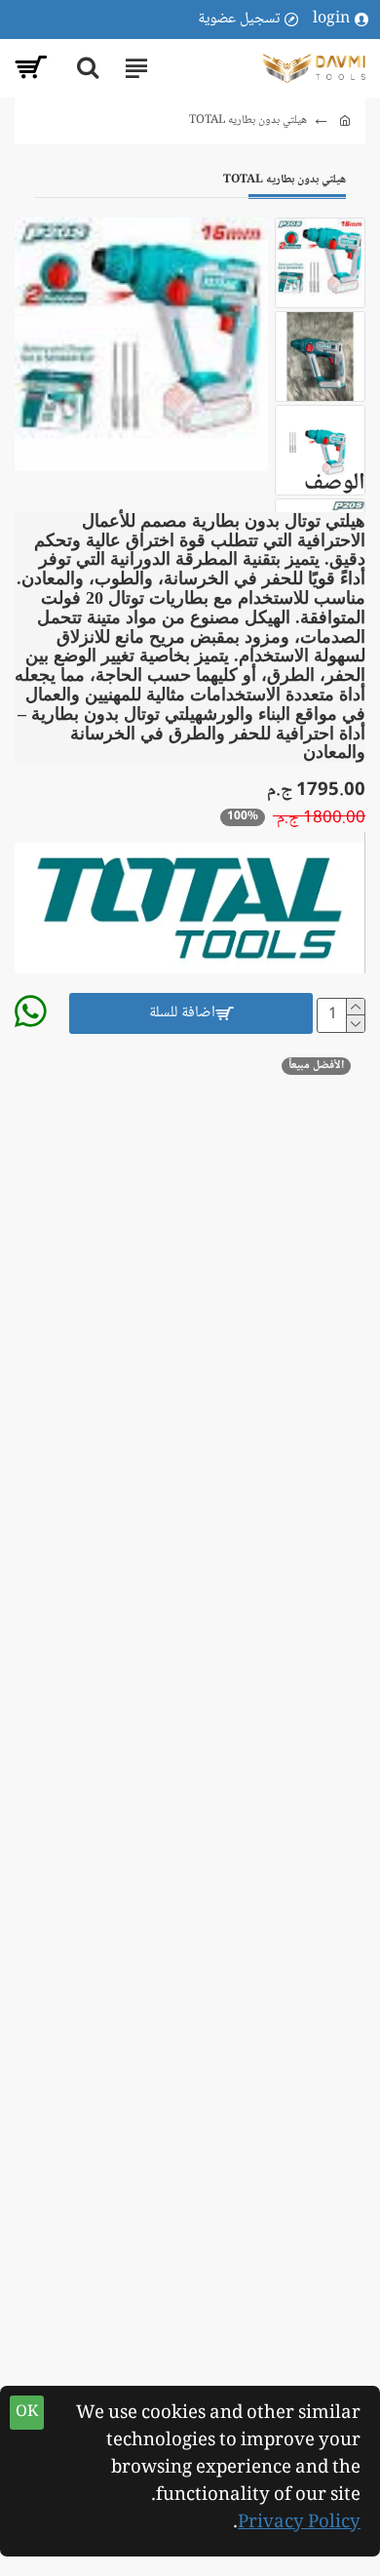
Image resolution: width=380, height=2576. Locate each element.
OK (27, 2413)
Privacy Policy (299, 2523)
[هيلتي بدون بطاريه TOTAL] (141, 344)
